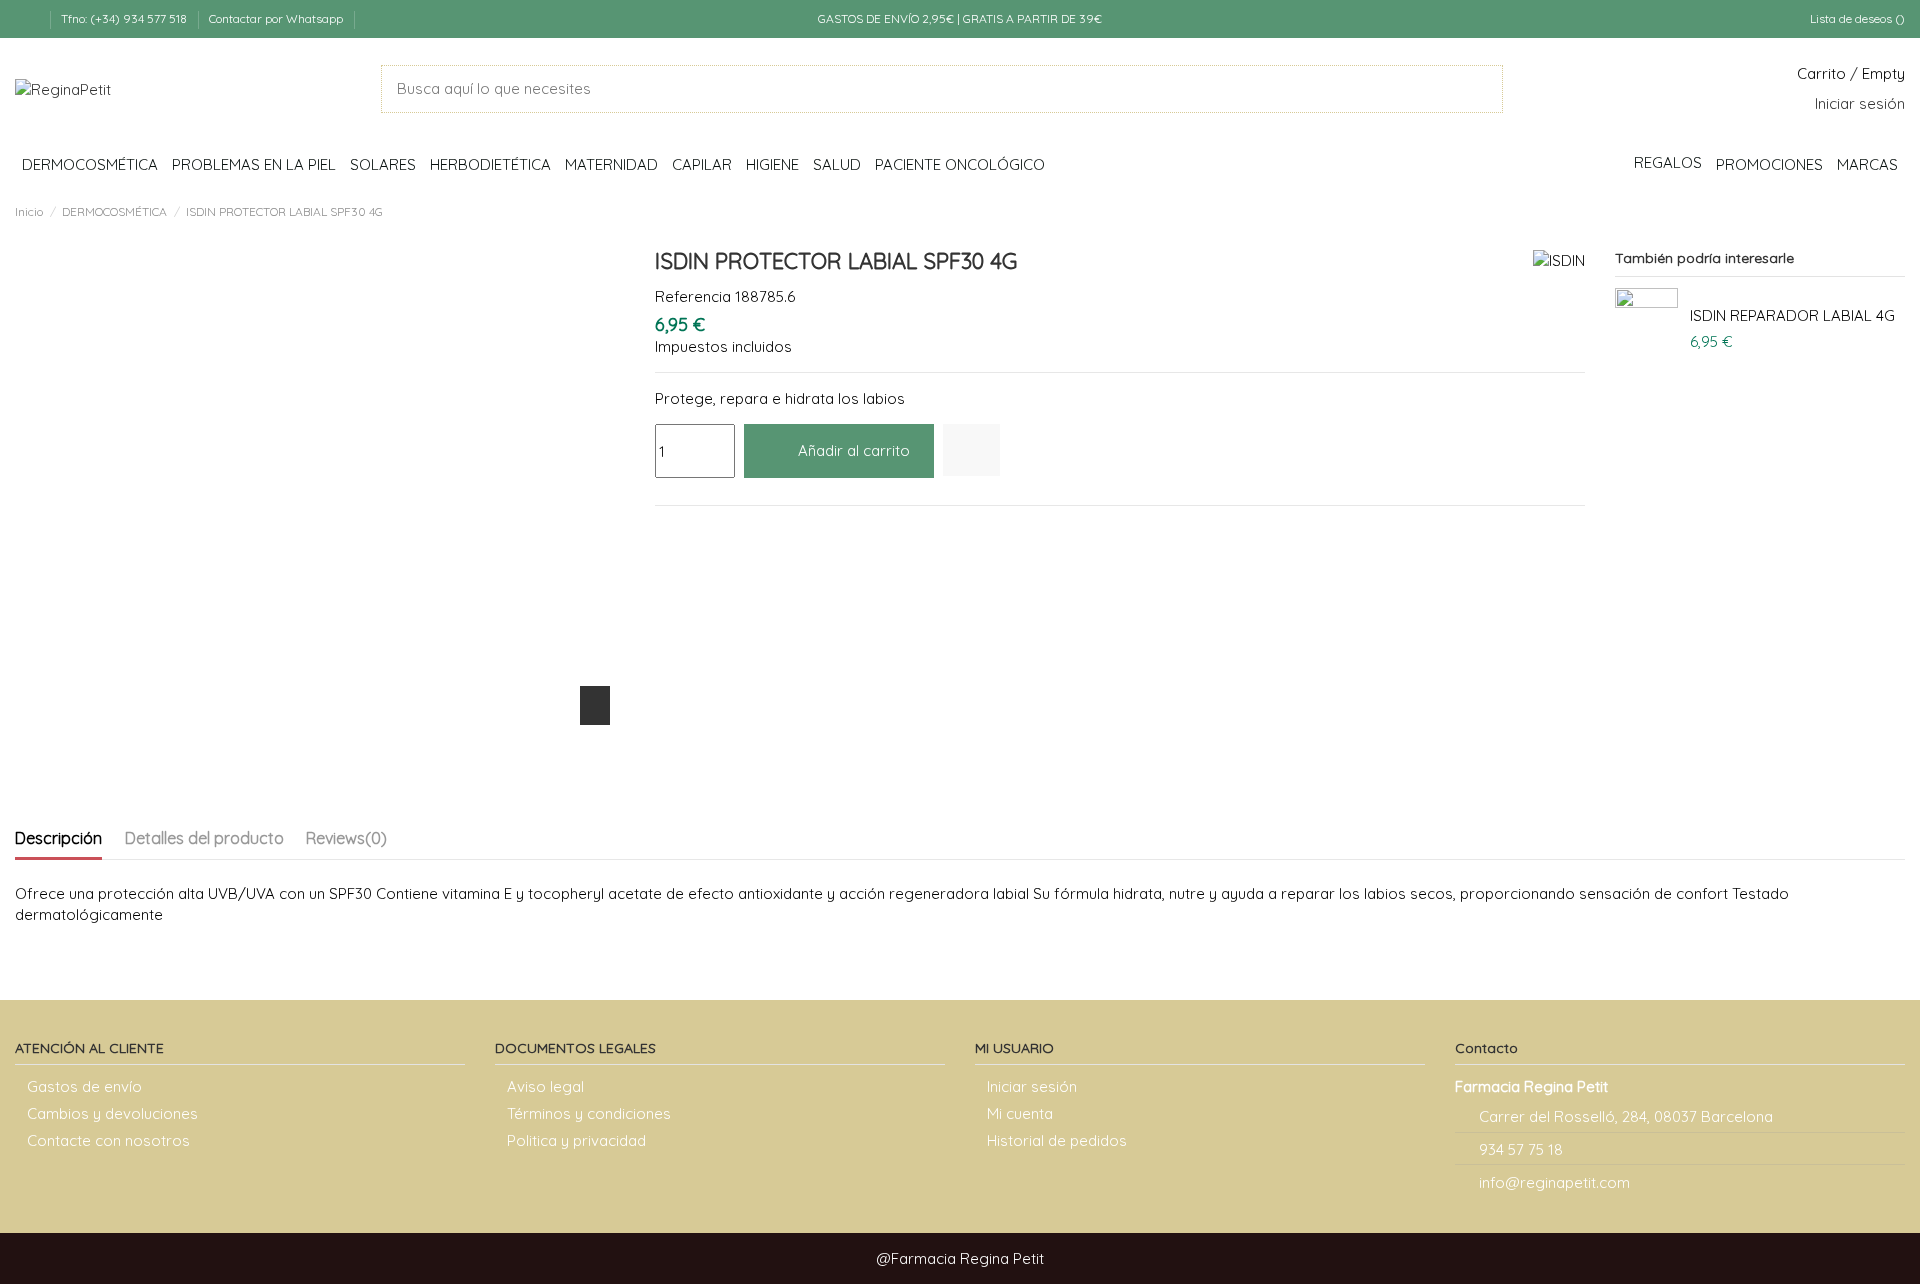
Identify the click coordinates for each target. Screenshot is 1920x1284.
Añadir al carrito (854, 450)
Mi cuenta (1020, 1113)
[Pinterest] (715, 531)
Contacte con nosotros (108, 1140)
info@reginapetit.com (1554, 1182)
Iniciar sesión (1032, 1086)
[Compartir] (665, 531)
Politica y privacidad (576, 1140)
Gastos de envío (84, 1086)
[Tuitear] (690, 531)
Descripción (58, 838)
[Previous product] (1875, 209)
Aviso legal (545, 1086)
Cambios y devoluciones (112, 1113)
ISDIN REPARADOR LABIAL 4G (1792, 315)
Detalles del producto (204, 838)
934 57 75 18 (1521, 1149)
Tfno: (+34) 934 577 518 (125, 18)
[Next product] (1896, 209)
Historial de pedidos (1057, 1140)
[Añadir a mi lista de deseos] (971, 450)
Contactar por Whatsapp (276, 18)
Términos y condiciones (589, 1113)
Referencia (693, 296)
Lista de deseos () (1856, 18)
